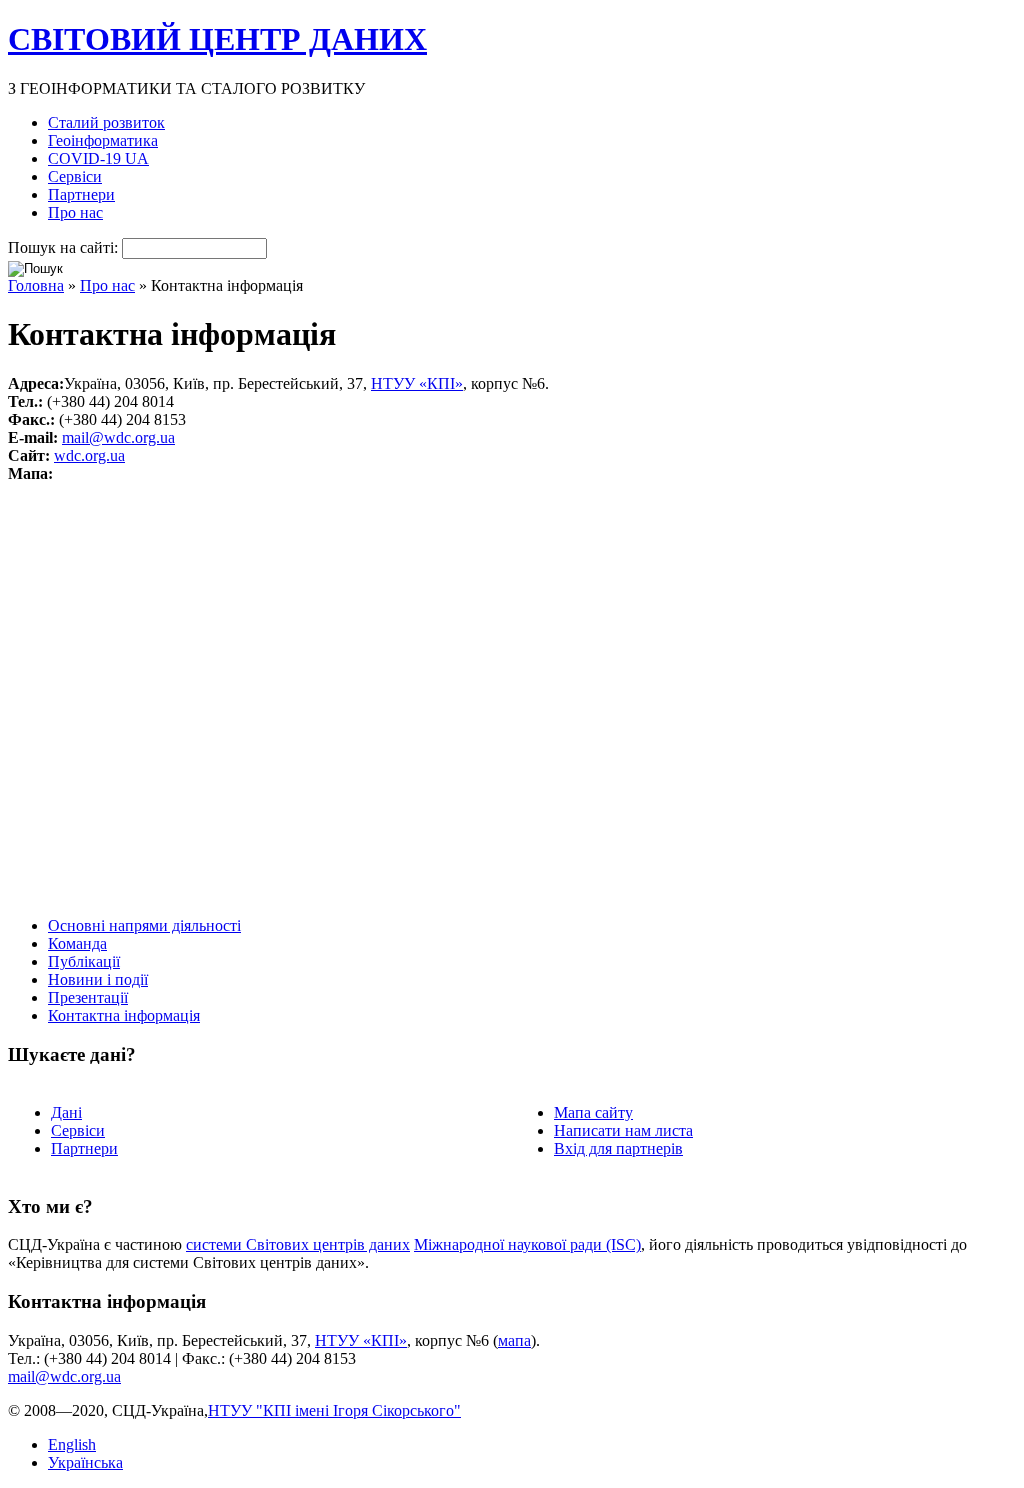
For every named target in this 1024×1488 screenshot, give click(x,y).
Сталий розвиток (106, 122)
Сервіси (75, 176)
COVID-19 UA (98, 158)
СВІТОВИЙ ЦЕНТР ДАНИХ (217, 39)
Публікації (84, 961)
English (72, 1444)
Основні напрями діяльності (144, 925)
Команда (77, 943)
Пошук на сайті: (65, 247)
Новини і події (98, 979)
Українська (85, 1462)
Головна (36, 285)
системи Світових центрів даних (298, 1244)
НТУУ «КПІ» (417, 383)
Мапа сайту (593, 1112)
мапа (514, 1340)
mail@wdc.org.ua (118, 437)
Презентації (88, 997)
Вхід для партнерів (618, 1148)
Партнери (81, 194)
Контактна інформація (124, 1015)
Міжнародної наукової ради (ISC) (527, 1244)
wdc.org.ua (89, 455)
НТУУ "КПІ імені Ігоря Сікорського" (334, 1410)
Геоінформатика (103, 140)
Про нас (75, 212)
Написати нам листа (623, 1130)
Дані (66, 1112)
